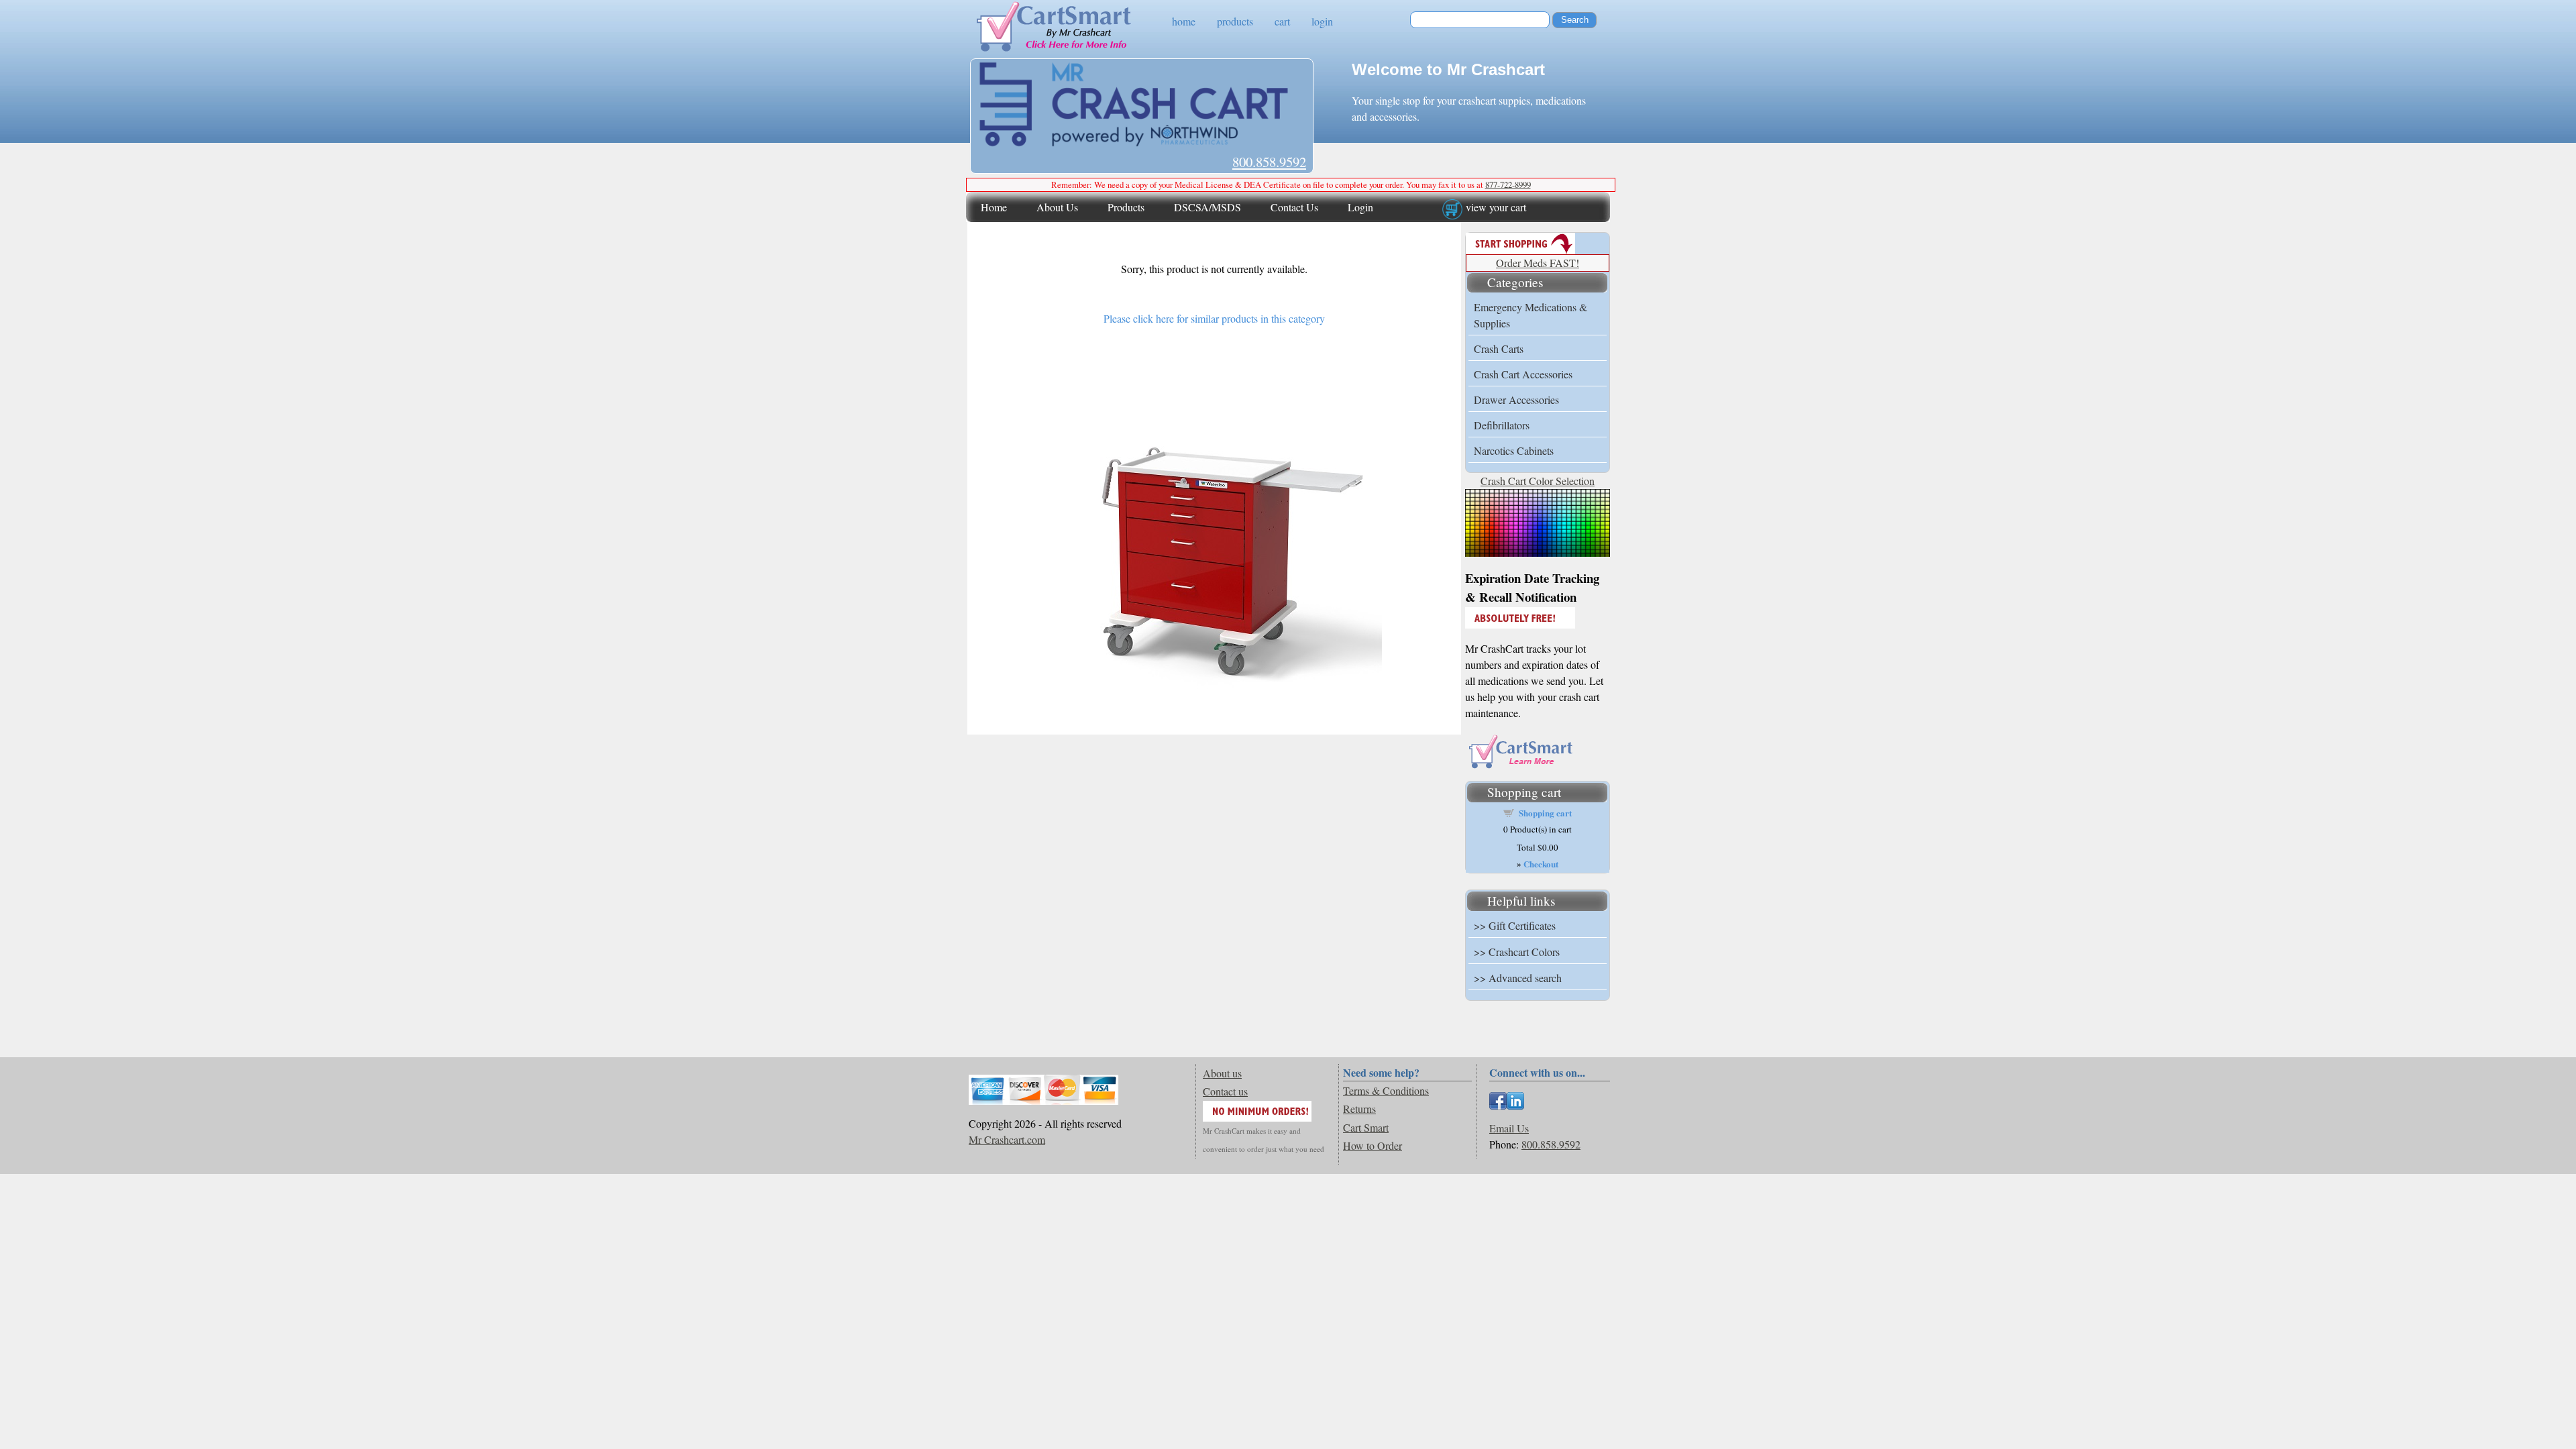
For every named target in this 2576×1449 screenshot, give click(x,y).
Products (1126, 207)
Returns (1359, 1109)
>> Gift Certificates (1515, 925)
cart (1282, 21)
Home (994, 207)
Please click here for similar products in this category (1214, 318)
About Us (1057, 207)
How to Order (1373, 1145)
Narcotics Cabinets (1514, 450)
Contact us (1225, 1091)
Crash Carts (1499, 348)
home (1184, 21)
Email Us (1509, 1128)
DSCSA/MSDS (1207, 207)
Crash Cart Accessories (1523, 374)
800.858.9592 (1269, 162)
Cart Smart (1366, 1127)
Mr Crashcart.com (1007, 1139)
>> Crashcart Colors (1517, 952)
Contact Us (1294, 207)
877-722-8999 (1508, 184)
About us (1222, 1073)
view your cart (1496, 207)
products (1235, 21)
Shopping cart (1545, 813)
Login (1360, 207)
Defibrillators (1502, 425)
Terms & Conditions (1386, 1090)
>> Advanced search (1518, 978)
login (1322, 21)
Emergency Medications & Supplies (1531, 315)
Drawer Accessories (1516, 399)
